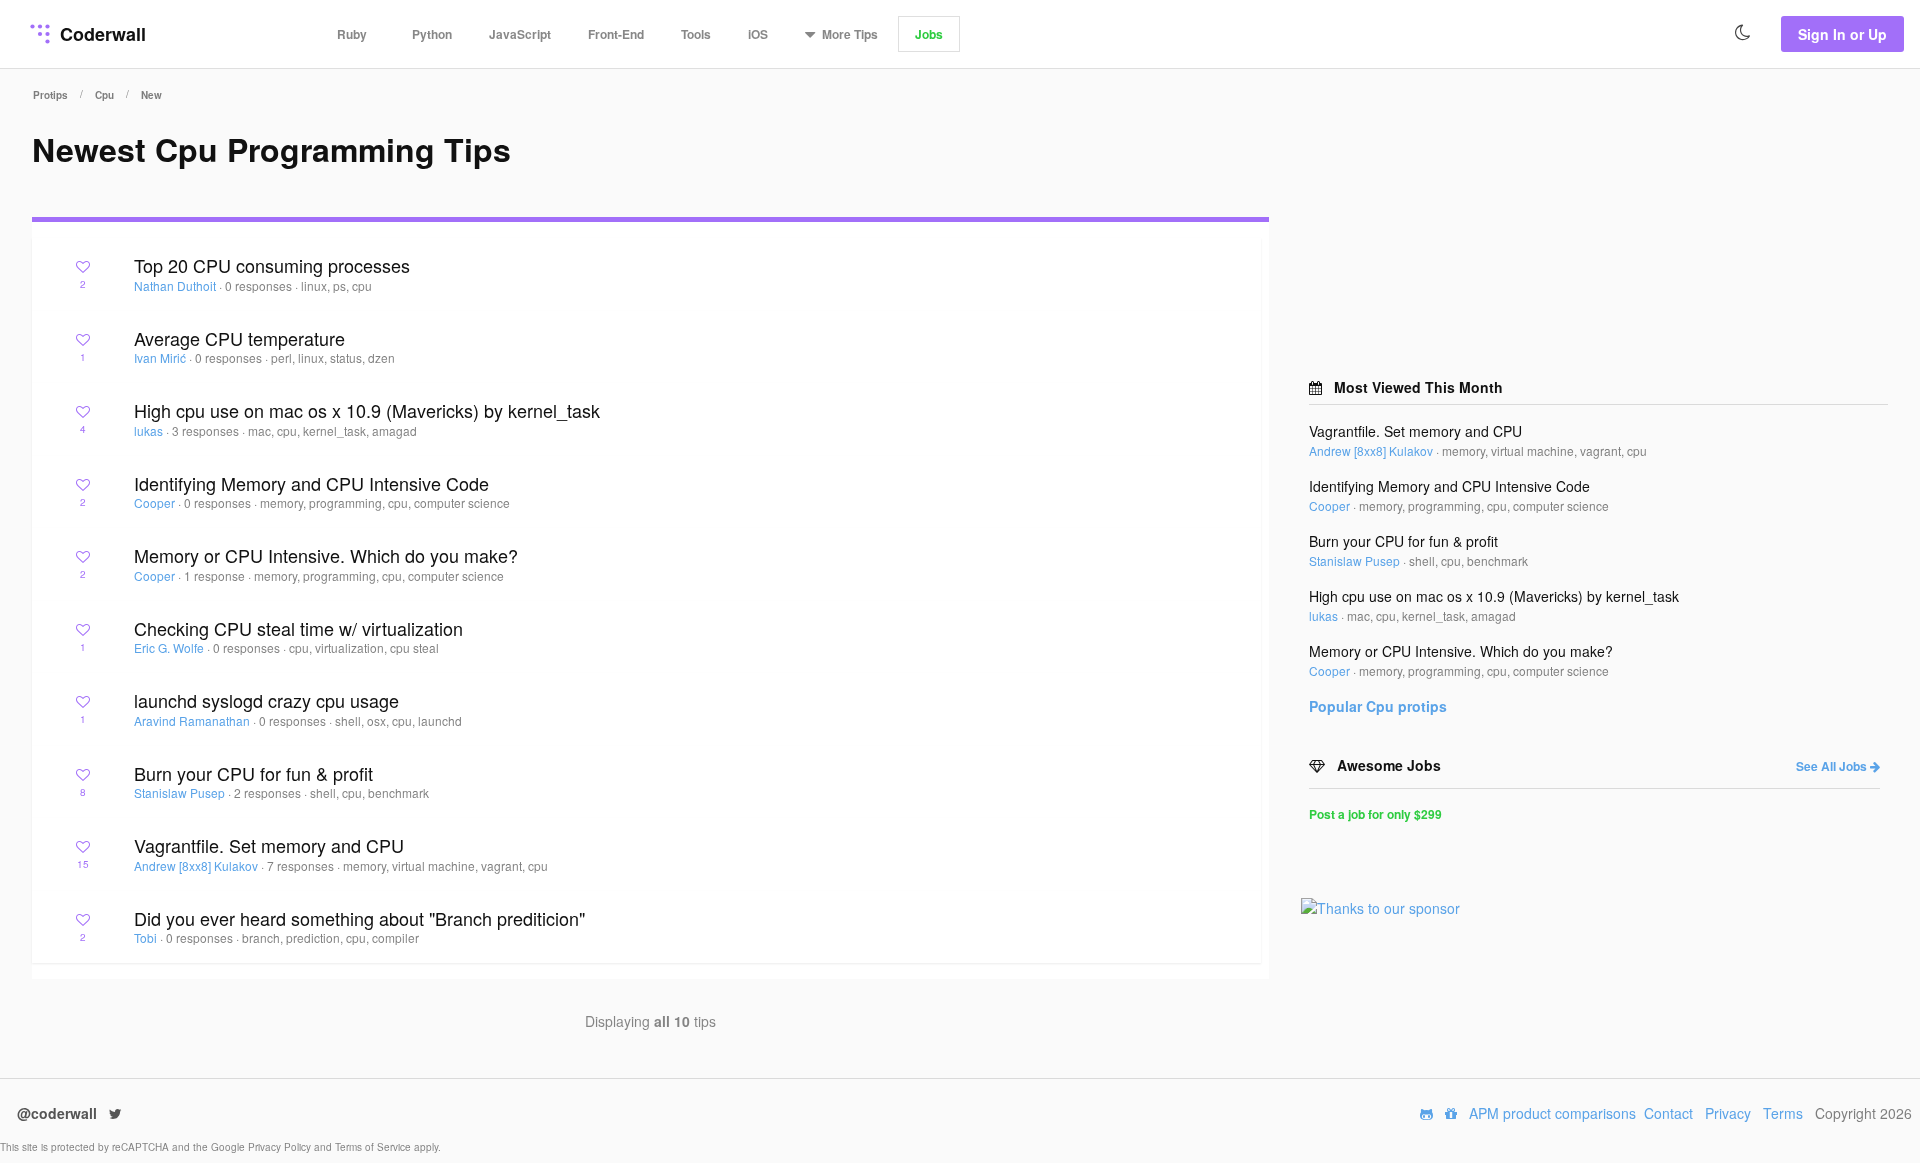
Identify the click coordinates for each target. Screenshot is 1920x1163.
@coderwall (59, 1113)
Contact (1668, 1113)
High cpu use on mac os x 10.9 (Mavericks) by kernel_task (367, 410)
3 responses (207, 430)
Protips (50, 95)
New (151, 95)
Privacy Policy (281, 1147)
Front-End (616, 34)
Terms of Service (374, 1147)
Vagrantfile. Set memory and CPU (269, 845)
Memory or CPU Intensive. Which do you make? (326, 555)
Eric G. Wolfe (170, 647)
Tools (696, 34)
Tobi (147, 937)
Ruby (352, 34)
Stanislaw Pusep (181, 792)
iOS (758, 34)
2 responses (269, 792)
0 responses (260, 285)
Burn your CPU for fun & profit (253, 773)
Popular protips (1378, 706)
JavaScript (520, 34)
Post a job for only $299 (1375, 814)
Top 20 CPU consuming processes (272, 265)
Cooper (156, 502)
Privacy (1728, 1113)
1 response (216, 575)
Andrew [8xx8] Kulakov (197, 865)
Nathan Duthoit (176, 285)
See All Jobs (1833, 766)
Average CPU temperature (239, 338)
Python (432, 34)
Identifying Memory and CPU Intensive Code (311, 483)
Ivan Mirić (161, 357)
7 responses (302, 865)
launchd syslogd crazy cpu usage (266, 700)
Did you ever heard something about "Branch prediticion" (359, 918)
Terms (1783, 1113)
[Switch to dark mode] (1743, 33)
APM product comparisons (1552, 1113)
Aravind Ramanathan (193, 720)
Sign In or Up (1842, 34)
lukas (150, 430)
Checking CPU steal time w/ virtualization (298, 628)
